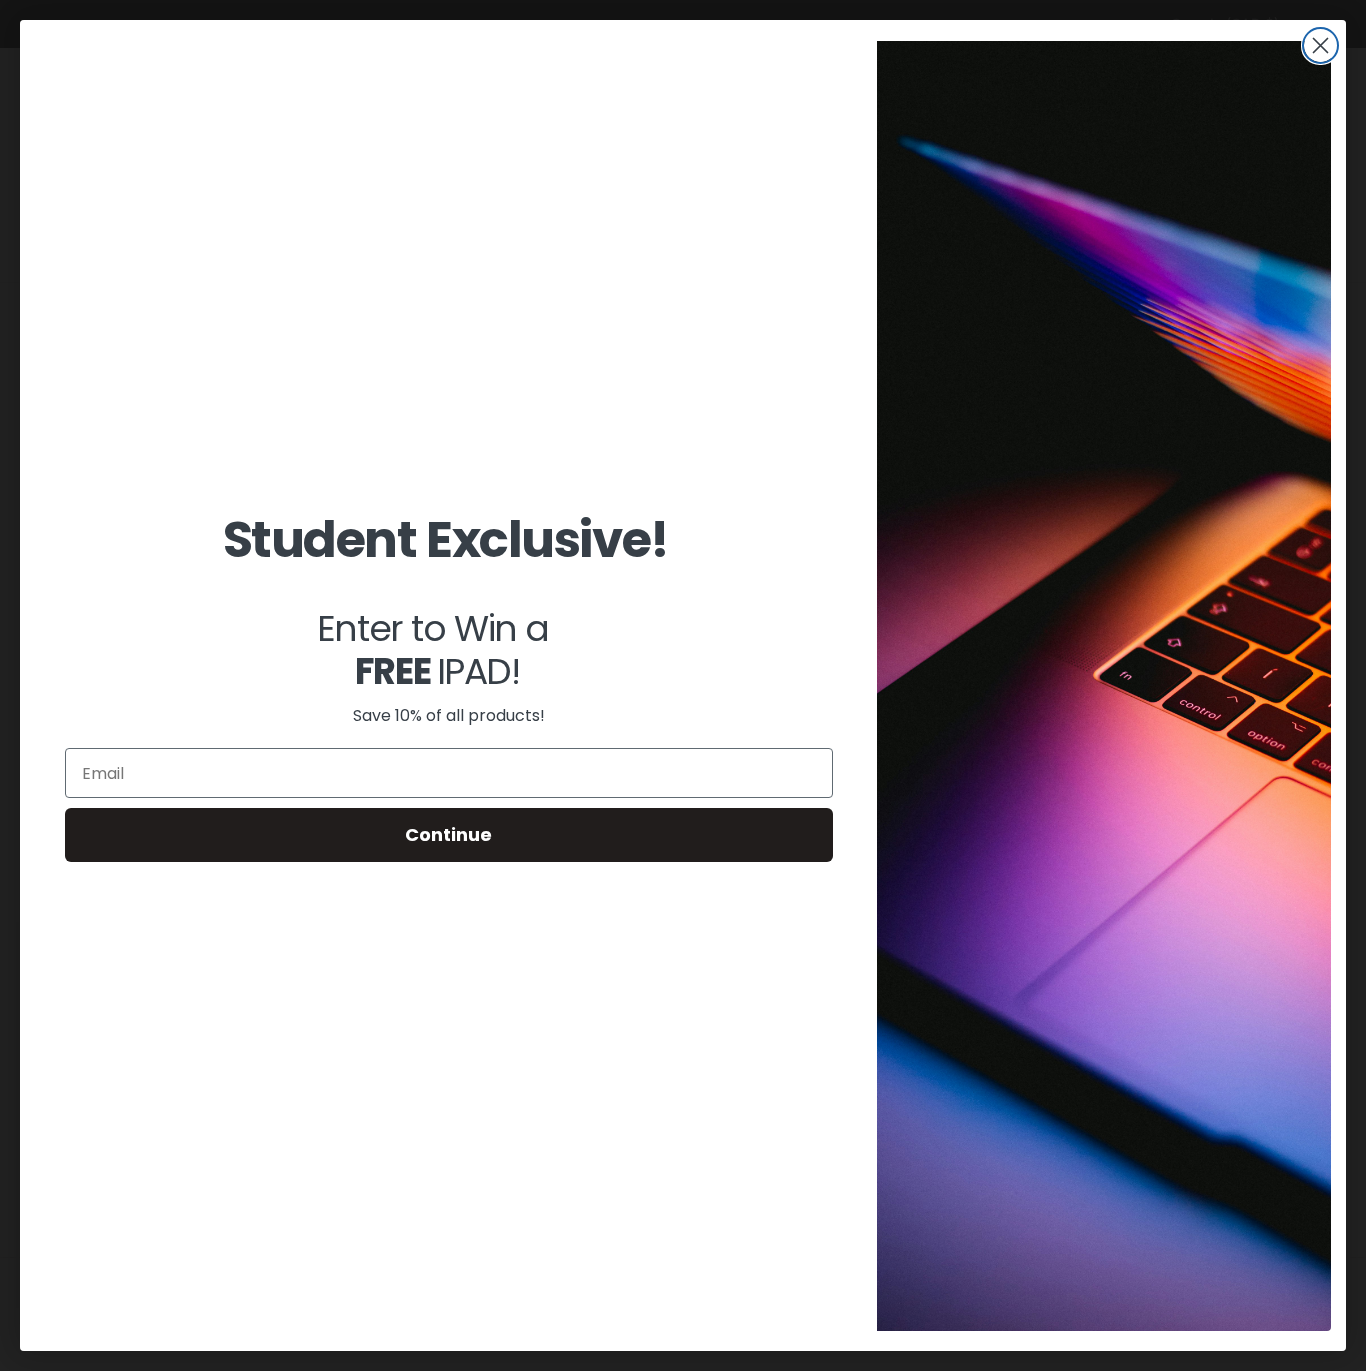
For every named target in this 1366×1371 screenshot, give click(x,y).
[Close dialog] (1320, 45)
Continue (448, 834)
